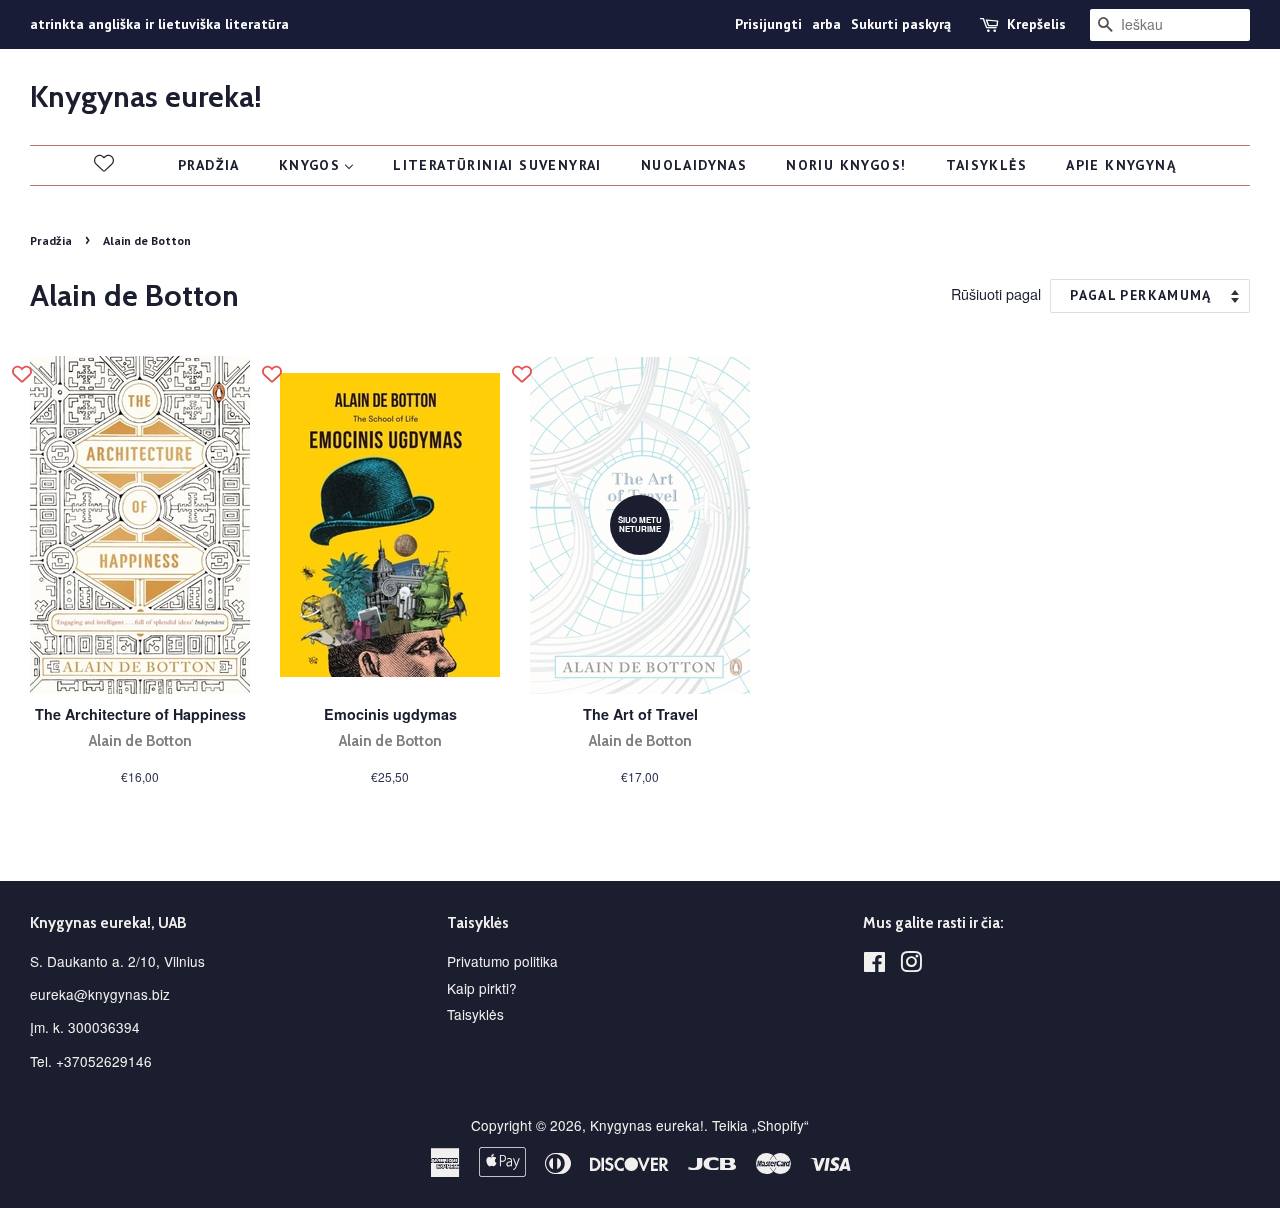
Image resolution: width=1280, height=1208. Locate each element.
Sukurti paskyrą (901, 24)
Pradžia (51, 240)
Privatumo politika (502, 961)
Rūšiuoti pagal (996, 293)
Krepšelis (1036, 24)
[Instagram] (911, 965)
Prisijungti (768, 24)
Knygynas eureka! (146, 97)
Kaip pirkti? (482, 988)
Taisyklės (475, 1014)
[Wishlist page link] (104, 163)
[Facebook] (874, 965)
